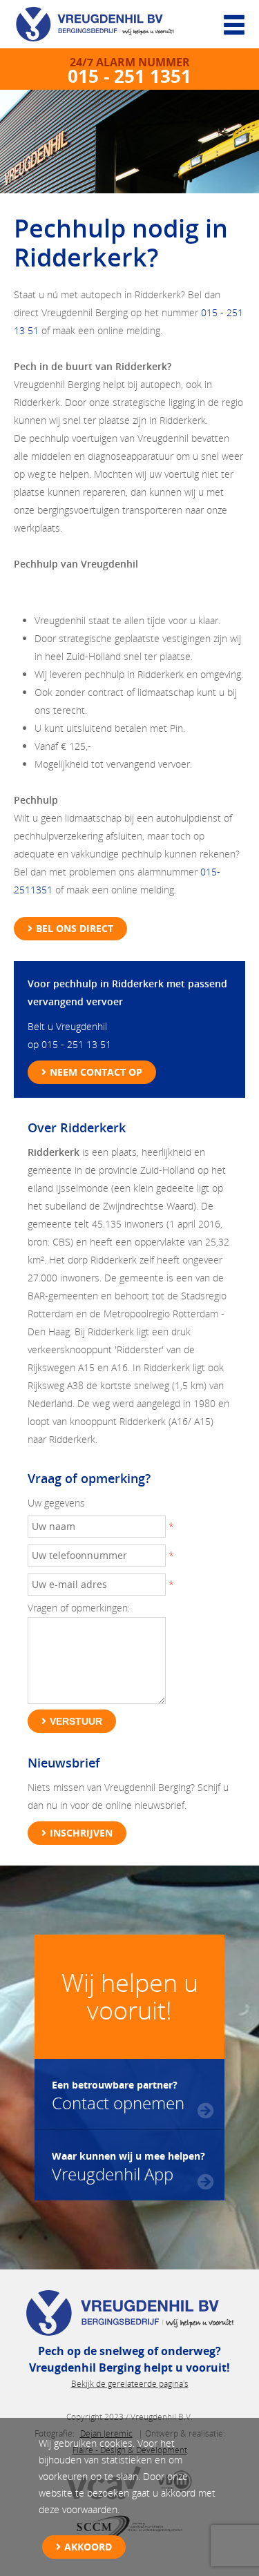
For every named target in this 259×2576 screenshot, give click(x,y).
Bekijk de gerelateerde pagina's (130, 2384)
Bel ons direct (75, 928)
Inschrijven (81, 1833)
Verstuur (76, 1721)
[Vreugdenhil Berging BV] (104, 28)
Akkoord (88, 2547)
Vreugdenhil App (128, 2166)
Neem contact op (96, 1072)
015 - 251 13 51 (76, 1044)
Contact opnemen (118, 2095)
